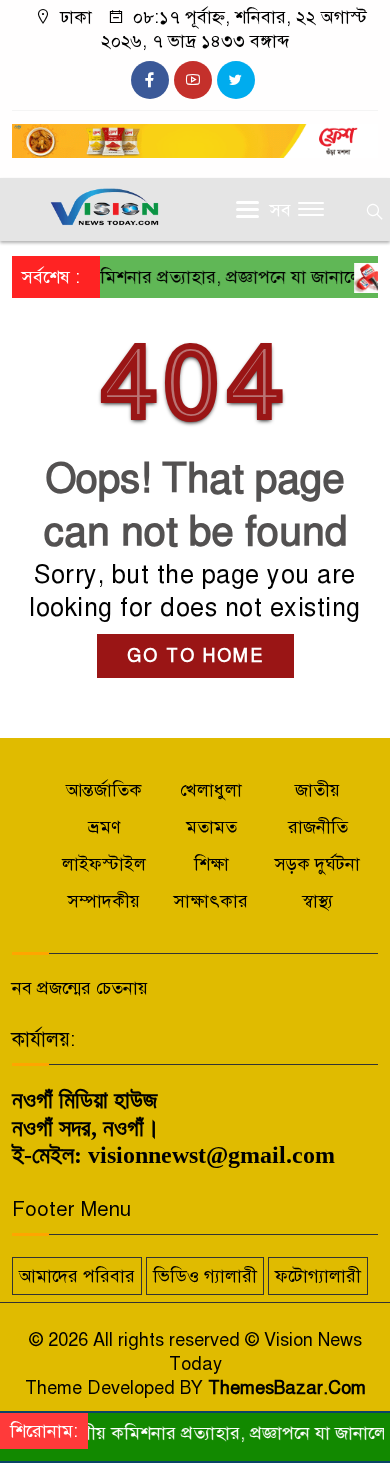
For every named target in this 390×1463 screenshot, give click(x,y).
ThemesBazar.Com (287, 1388)
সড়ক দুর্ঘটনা (317, 864)
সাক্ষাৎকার (211, 901)
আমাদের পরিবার (77, 1276)
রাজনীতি (318, 827)
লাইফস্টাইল (104, 864)
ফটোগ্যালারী (318, 1276)
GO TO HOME (195, 656)
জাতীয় (317, 790)
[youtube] (193, 80)
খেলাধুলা (211, 790)
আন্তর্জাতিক (104, 790)
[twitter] (236, 80)
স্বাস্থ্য (317, 901)
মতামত (211, 827)
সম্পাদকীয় (104, 901)
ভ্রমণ (104, 827)
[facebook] (150, 80)
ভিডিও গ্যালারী (205, 1276)
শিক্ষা (211, 864)
